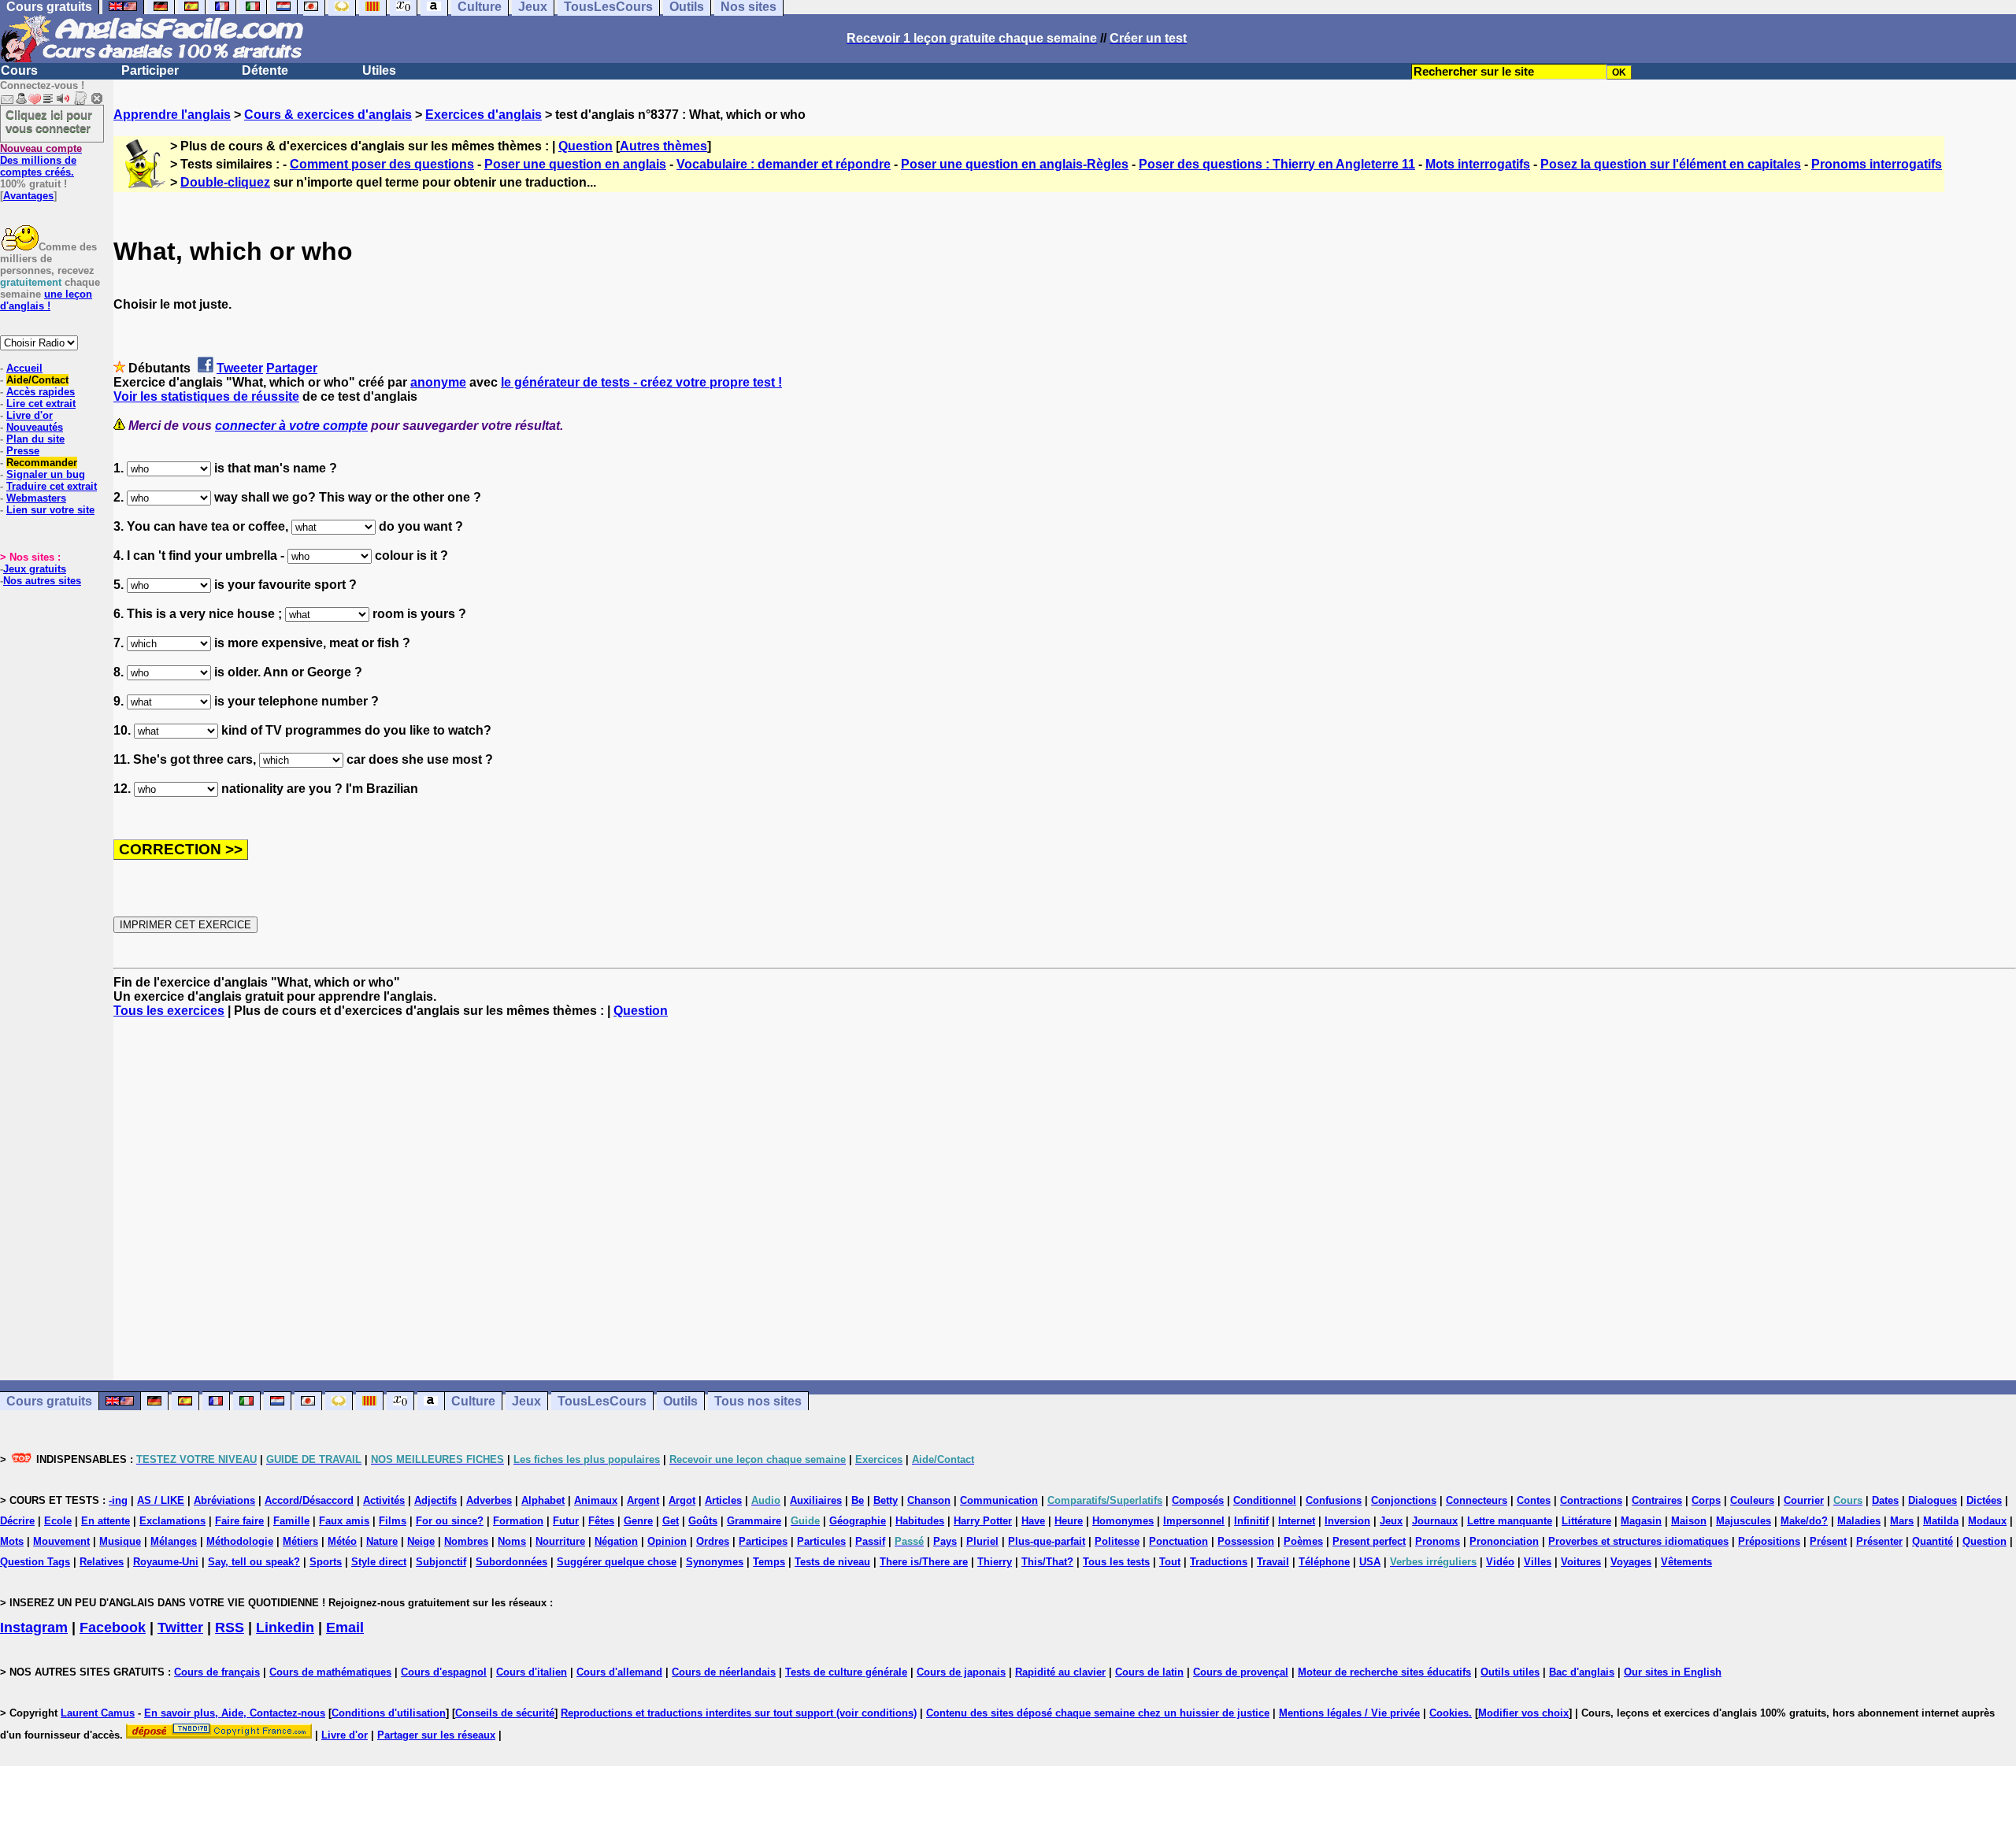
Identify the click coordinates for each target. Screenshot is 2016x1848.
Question (586, 146)
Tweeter (240, 368)
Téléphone (1324, 1562)
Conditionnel (1265, 1500)
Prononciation (1504, 1541)
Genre (638, 1521)
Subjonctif (441, 1562)
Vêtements (1686, 1562)
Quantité (1933, 1541)
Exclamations (172, 1521)
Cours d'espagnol (444, 1672)
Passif (870, 1541)
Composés (1198, 1500)
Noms (512, 1541)
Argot (682, 1500)
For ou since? (450, 1521)
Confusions (1334, 1500)
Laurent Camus (98, 1713)
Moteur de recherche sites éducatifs (1384, 1672)
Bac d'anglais (1582, 1672)
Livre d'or (30, 415)
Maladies (1859, 1521)
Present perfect (1369, 1541)
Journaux (1435, 1521)
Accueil (24, 368)
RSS (230, 1628)
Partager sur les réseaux (436, 1735)
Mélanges (174, 1541)
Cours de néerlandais (724, 1672)
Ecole (58, 1521)
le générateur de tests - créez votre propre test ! (641, 382)
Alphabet (543, 1500)
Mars (1902, 1521)
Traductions (1219, 1562)
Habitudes (920, 1521)
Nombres (466, 1541)
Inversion (1347, 1521)
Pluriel (982, 1541)
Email (345, 1628)
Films (393, 1521)
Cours (19, 70)
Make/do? (1804, 1521)
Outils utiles (1510, 1672)
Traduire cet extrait (52, 486)
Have (1033, 1521)
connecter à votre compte (291, 426)
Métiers (300, 1541)
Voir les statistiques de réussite (206, 396)
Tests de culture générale (846, 1672)
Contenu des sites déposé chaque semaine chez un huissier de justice (1098, 1713)
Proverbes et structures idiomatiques (1638, 1541)
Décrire (17, 1521)
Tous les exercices (169, 1011)
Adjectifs (435, 1500)
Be (858, 1500)
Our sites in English (1673, 1672)
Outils (680, 1401)
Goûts (703, 1521)
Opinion (667, 1541)
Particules (821, 1541)
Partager (292, 368)
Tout (1170, 1562)
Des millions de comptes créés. (41, 160)
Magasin (1641, 1521)
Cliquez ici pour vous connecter (49, 121)
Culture (473, 1401)
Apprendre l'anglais (172, 115)
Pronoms (1438, 1541)
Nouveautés (35, 427)
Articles (723, 1500)
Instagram (34, 1628)
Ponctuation (1178, 1541)
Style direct (379, 1562)
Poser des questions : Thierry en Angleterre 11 (1277, 164)
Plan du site (35, 439)
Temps (769, 1562)
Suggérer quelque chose (617, 1562)
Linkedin (285, 1628)
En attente (106, 1521)
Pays (945, 1541)
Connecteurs (1477, 1500)
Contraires (1657, 1500)
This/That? (1047, 1562)
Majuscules (1744, 1521)
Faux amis (344, 1521)
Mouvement (61, 1541)
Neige (421, 1541)
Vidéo (1500, 1562)
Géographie (858, 1521)
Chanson (929, 1500)
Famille (291, 1521)
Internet (1297, 1521)
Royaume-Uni (166, 1562)
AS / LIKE (161, 1500)
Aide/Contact (37, 380)
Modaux (1987, 1521)
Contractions (1591, 1500)
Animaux (596, 1500)
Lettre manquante (1510, 1521)
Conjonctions (1404, 1500)
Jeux (526, 1401)
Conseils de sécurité (505, 1713)
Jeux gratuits (35, 569)
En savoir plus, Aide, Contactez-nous (235, 1713)
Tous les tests (1116, 1562)
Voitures (1581, 1562)
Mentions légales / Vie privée (1349, 1713)
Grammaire (754, 1521)
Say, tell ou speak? (254, 1562)
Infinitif (1251, 1521)
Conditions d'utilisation (389, 1713)
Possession (1246, 1541)
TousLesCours (602, 1401)
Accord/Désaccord (309, 1500)
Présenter (1879, 1541)
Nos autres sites (42, 581)
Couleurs (1752, 1500)
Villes (1538, 1562)
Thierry (995, 1562)
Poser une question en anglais (575, 164)
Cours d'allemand (619, 1672)
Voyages (1631, 1562)
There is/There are (924, 1562)
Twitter (180, 1628)
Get (671, 1521)
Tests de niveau (832, 1562)
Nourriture (560, 1541)
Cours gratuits (49, 1401)
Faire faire (239, 1521)
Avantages (28, 196)
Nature (382, 1541)
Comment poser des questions (382, 164)
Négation (616, 1541)
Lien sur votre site (50, 510)
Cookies (1449, 1713)
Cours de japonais (961, 1672)
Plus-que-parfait (1047, 1541)
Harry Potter (983, 1521)
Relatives (102, 1562)
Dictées (1984, 1500)
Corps (1706, 1500)
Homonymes (1123, 1521)
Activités (384, 1500)
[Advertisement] (1065, 1199)
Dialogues (1933, 1500)
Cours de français (217, 1672)
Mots (12, 1541)
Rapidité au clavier (1060, 1672)
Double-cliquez (225, 182)
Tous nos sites (758, 1401)
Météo (342, 1541)
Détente (265, 70)
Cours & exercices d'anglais (328, 115)
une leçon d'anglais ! (46, 300)
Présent (1828, 1541)
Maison (1689, 1521)
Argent (643, 1500)
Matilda (1941, 1521)
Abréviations (224, 1500)
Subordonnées (511, 1562)
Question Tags (35, 1562)
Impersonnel (1194, 1521)
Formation (518, 1521)
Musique (120, 1541)
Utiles (379, 70)
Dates (1885, 1500)
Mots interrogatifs (1478, 164)
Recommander (42, 463)
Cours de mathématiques (330, 1672)
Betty (886, 1500)
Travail (1273, 1562)
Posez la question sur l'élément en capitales (1671, 164)
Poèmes (1303, 1541)
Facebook (113, 1628)
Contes (1534, 1500)
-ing (118, 1500)
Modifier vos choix (1523, 1713)
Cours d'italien (532, 1672)
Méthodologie (240, 1541)
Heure (1069, 1521)
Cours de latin (1149, 1672)
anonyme (438, 382)
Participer (150, 70)
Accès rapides (41, 392)
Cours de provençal (1241, 1672)
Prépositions (1769, 1541)
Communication (999, 1500)
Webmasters (36, 498)
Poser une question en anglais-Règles (1015, 164)
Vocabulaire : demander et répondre (784, 164)
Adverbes (489, 1500)
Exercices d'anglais (484, 115)
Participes (763, 1541)
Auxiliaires (816, 1500)
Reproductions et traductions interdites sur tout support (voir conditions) (739, 1713)
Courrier (1804, 1500)
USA (1370, 1562)
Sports (326, 1562)
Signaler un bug (46, 474)
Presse (23, 451)
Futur (566, 1521)
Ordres (713, 1541)
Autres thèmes (663, 146)
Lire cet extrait (41, 404)
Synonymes (715, 1562)
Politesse (1117, 1541)
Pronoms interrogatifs (1877, 164)
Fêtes (601, 1521)
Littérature (1586, 1521)
